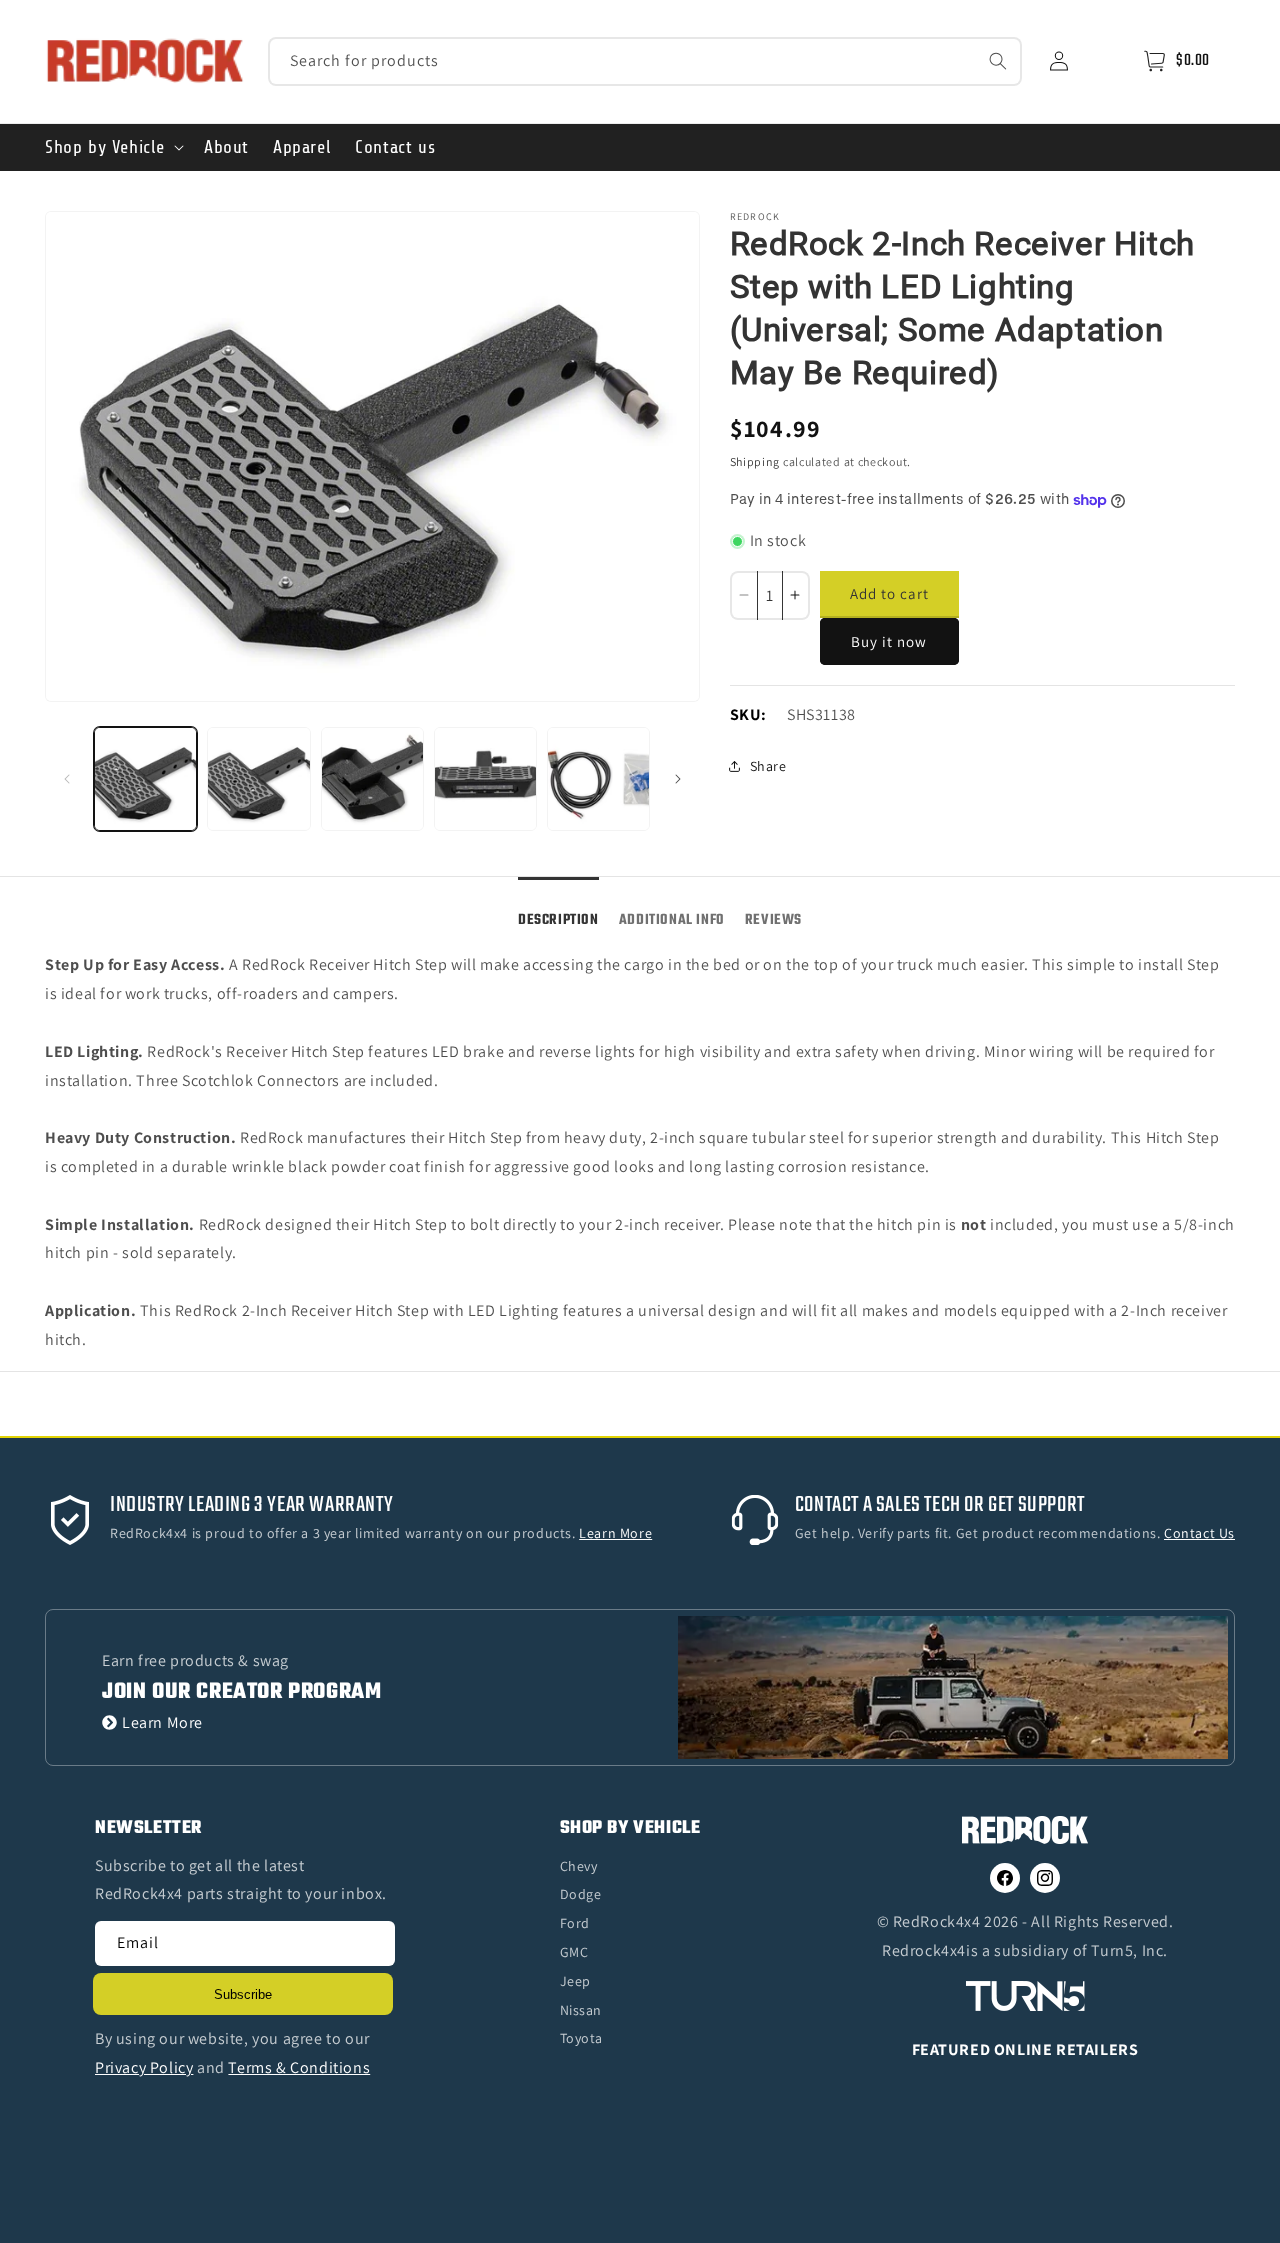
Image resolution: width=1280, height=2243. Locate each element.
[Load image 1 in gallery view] (145, 778)
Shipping (755, 461)
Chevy (579, 1866)
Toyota (582, 2038)
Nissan (581, 2010)
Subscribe (243, 1994)
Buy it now (889, 641)
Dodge (581, 1894)
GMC (574, 1952)
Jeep (575, 1981)
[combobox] (645, 61)
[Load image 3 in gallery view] (372, 778)
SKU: (748, 714)
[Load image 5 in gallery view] (598, 778)
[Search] (998, 61)
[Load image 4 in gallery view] (485, 778)
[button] (112, 147)
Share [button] (768, 766)
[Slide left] (67, 779)
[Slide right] (678, 779)
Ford (575, 1923)
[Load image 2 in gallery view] (258, 778)
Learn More (162, 1722)
